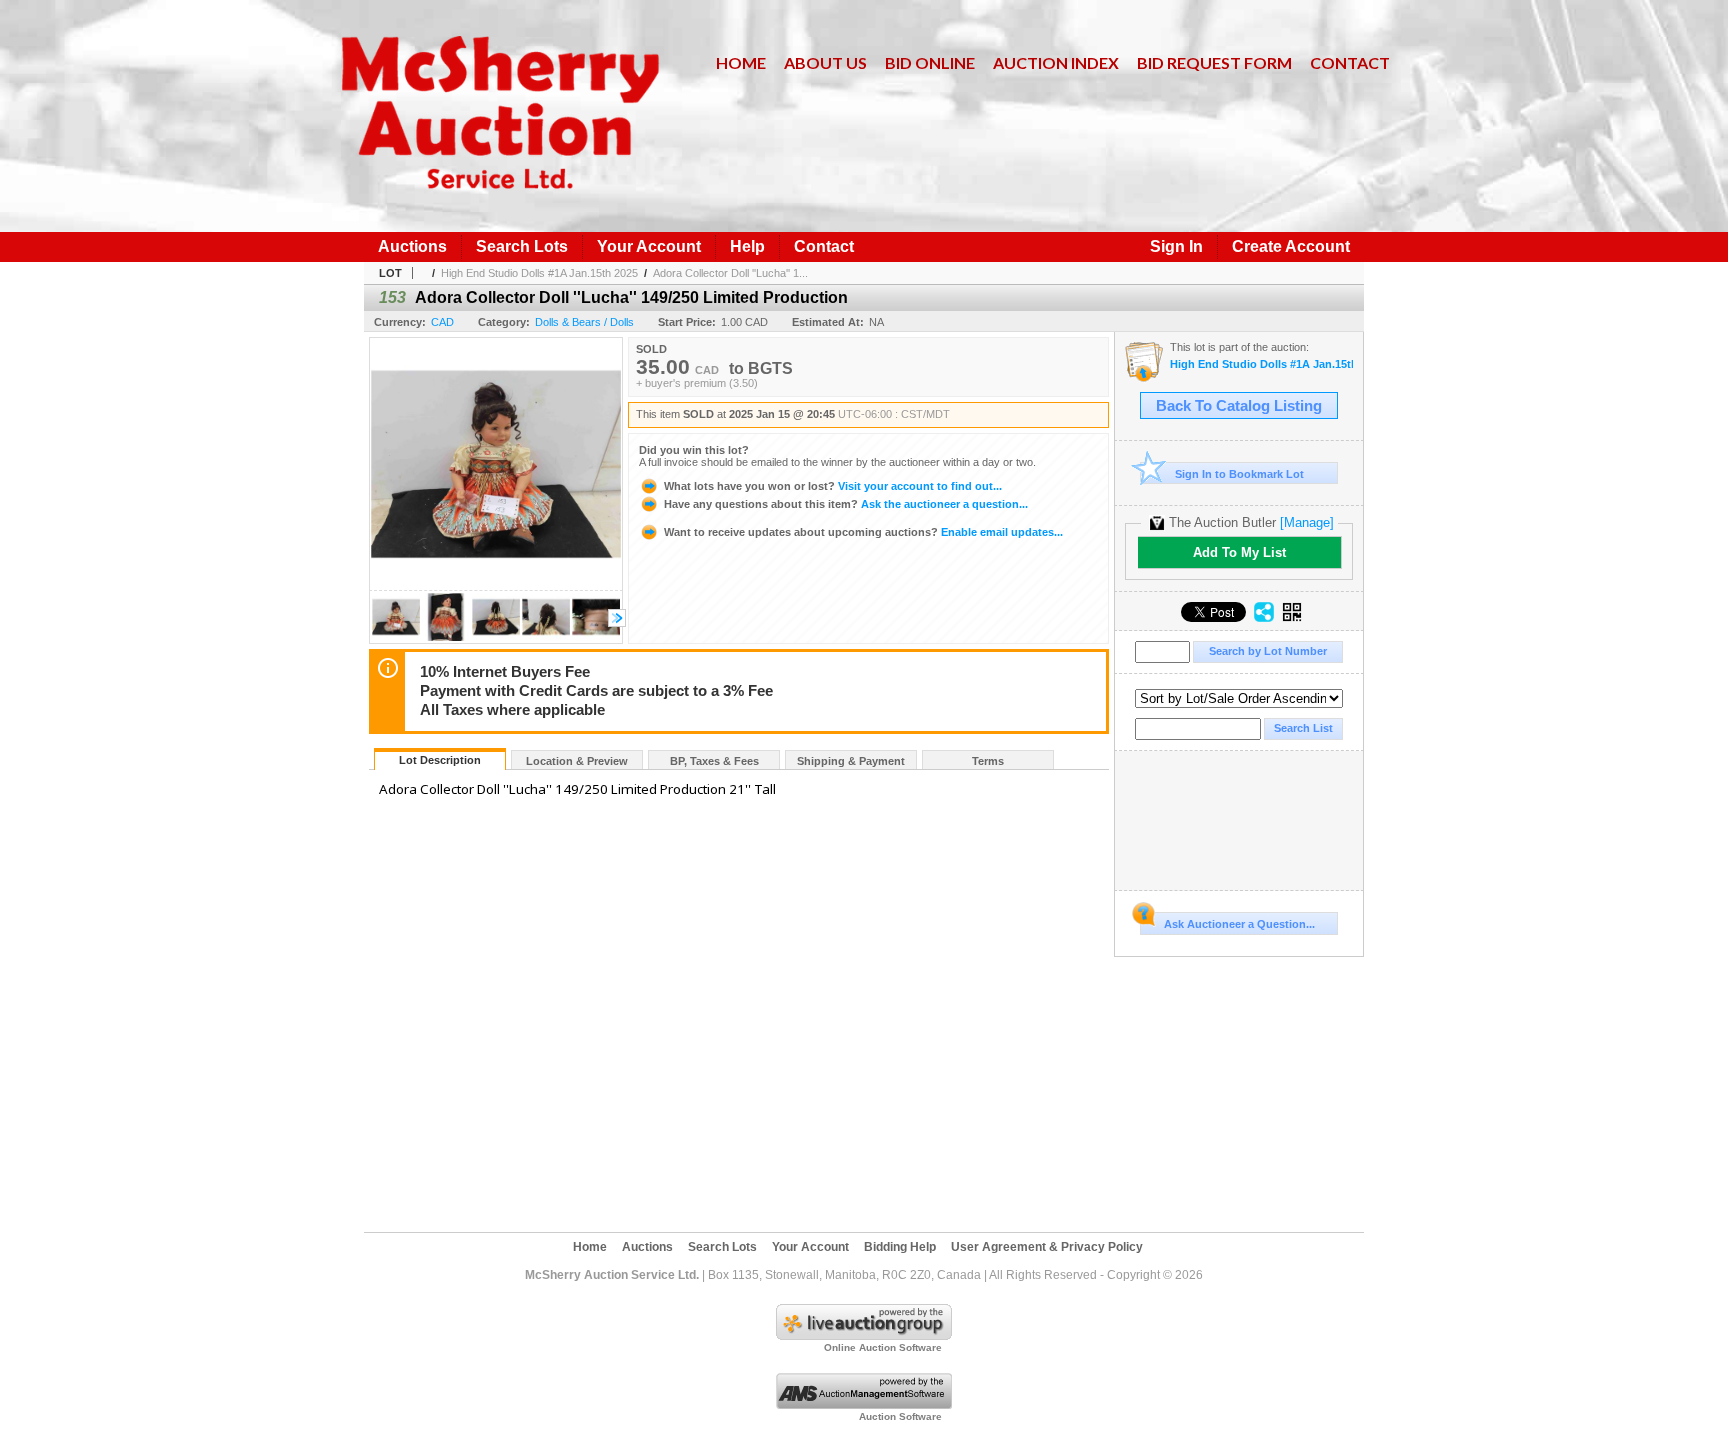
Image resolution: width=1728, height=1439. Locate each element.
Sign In (1176, 246)
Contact (1350, 62)
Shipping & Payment (851, 761)
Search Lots (522, 246)
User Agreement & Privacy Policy (1047, 1247)
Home (741, 62)
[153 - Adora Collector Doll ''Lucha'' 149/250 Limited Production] (396, 637)
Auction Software (900, 1416)
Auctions (412, 246)
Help (747, 246)
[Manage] (1307, 522)
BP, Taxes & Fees (714, 761)
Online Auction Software (883, 1347)
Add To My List (1239, 552)
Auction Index (1056, 62)
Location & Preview (577, 761)
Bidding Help (900, 1247)
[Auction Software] (864, 1405)
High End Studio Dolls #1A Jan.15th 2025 (539, 273)
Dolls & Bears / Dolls (584, 322)
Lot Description (440, 760)
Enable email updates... (863, 532)
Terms (988, 761)
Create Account (1291, 246)
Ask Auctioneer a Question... (1239, 924)
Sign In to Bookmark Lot (1239, 474)
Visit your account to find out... (833, 486)
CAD (442, 322)
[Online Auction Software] (864, 1336)
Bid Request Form (1214, 62)
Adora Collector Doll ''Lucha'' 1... (730, 273)
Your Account (649, 246)
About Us (825, 62)
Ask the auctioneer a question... (846, 504)
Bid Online (930, 62)
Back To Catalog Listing (1239, 406)
